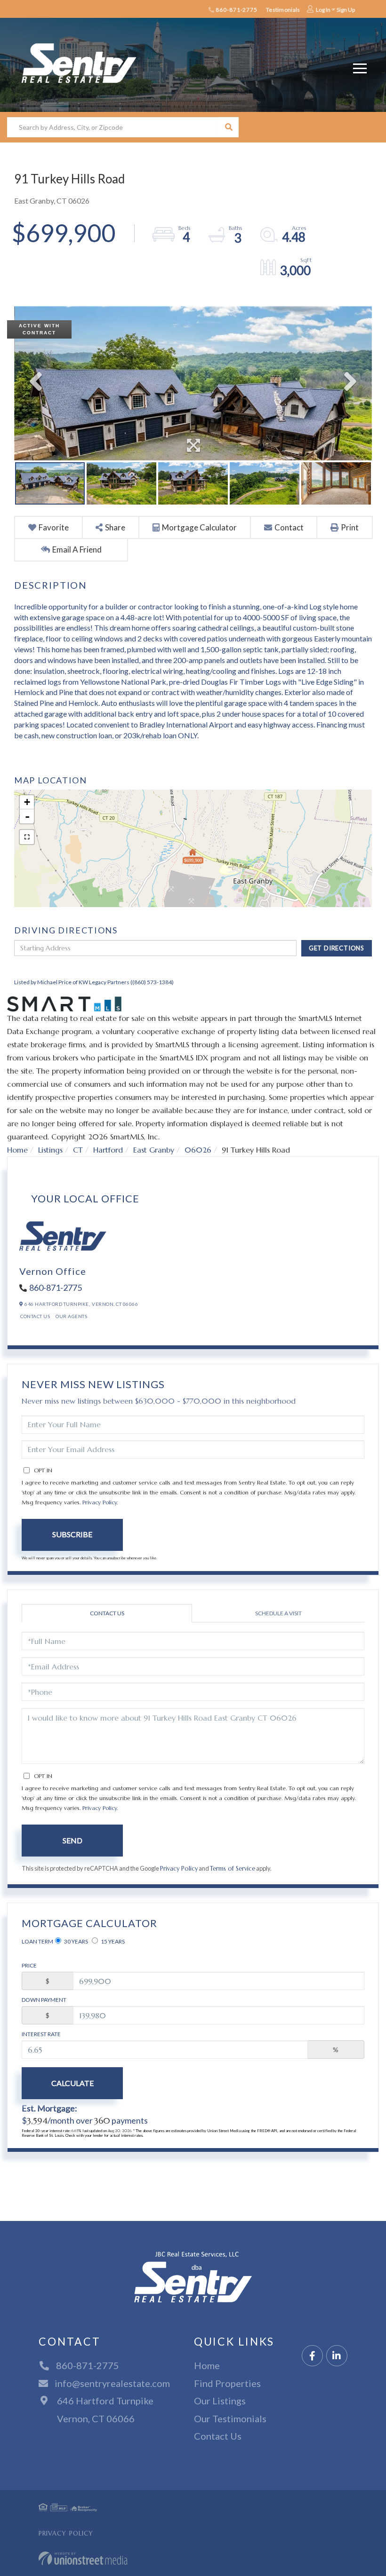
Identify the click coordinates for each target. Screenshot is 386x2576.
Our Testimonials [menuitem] (230, 2418)
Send (72, 1840)
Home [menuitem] (207, 2365)
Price (29, 1965)
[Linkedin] (337, 2356)
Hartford (108, 1150)
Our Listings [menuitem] (220, 2401)
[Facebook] (312, 2356)
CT (78, 1150)
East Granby (154, 1150)
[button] (229, 127)
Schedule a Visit (278, 1613)
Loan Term (37, 1941)
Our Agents (71, 1316)
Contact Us (35, 1316)
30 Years (76, 1941)
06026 (198, 1150)
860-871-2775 (236, 10)
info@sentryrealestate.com (112, 2383)
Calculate (72, 2083)
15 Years (112, 1941)
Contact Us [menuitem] (218, 2436)
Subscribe (72, 1534)
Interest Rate (41, 2034)
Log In (323, 10)
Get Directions (337, 948)
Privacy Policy (100, 1502)
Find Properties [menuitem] (227, 2383)
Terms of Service (233, 1869)
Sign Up (346, 10)
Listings (50, 1150)
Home (17, 1150)
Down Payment (44, 2000)
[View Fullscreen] (27, 837)
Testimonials (283, 10)
